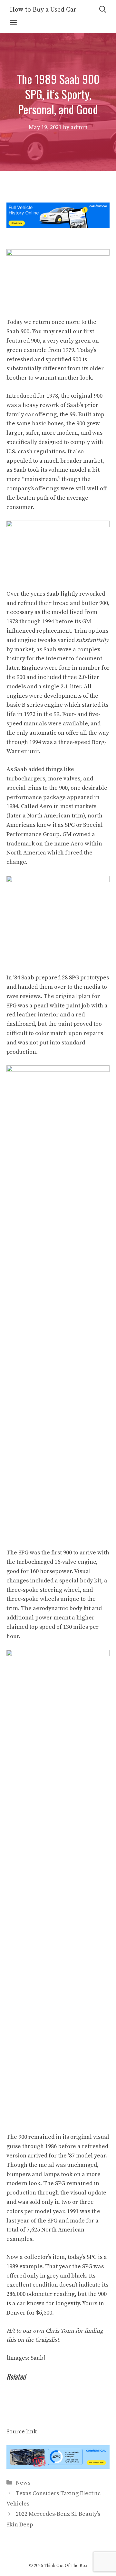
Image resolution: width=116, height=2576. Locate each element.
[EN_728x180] (58, 226)
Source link (22, 2432)
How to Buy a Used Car (43, 10)
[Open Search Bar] (103, 10)
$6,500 (44, 2313)
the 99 (68, 415)
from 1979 (61, 350)
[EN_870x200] (58, 2467)
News (23, 2483)
